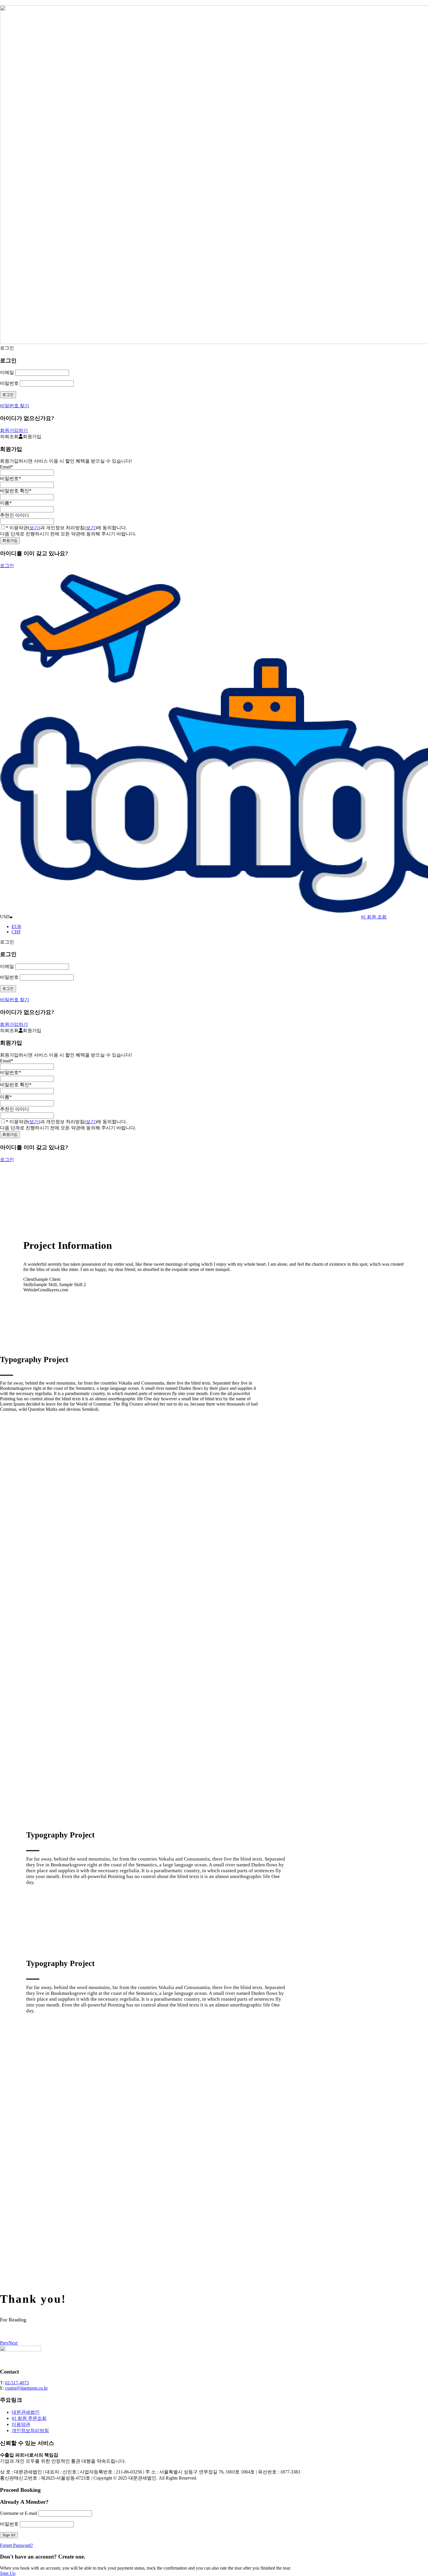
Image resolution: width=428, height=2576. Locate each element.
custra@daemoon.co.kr (26, 2388)
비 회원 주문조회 (29, 2418)
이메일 (7, 372)
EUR (16, 926)
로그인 (7, 566)
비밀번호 (9, 383)
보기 (34, 528)
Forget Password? (16, 2545)
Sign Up (8, 2573)
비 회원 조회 (374, 917)
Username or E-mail (18, 2513)
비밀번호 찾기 (15, 406)
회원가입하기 (14, 430)
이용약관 (21, 2424)
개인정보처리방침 (30, 2430)
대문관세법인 (26, 2412)
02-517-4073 (17, 2383)
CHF (16, 932)
